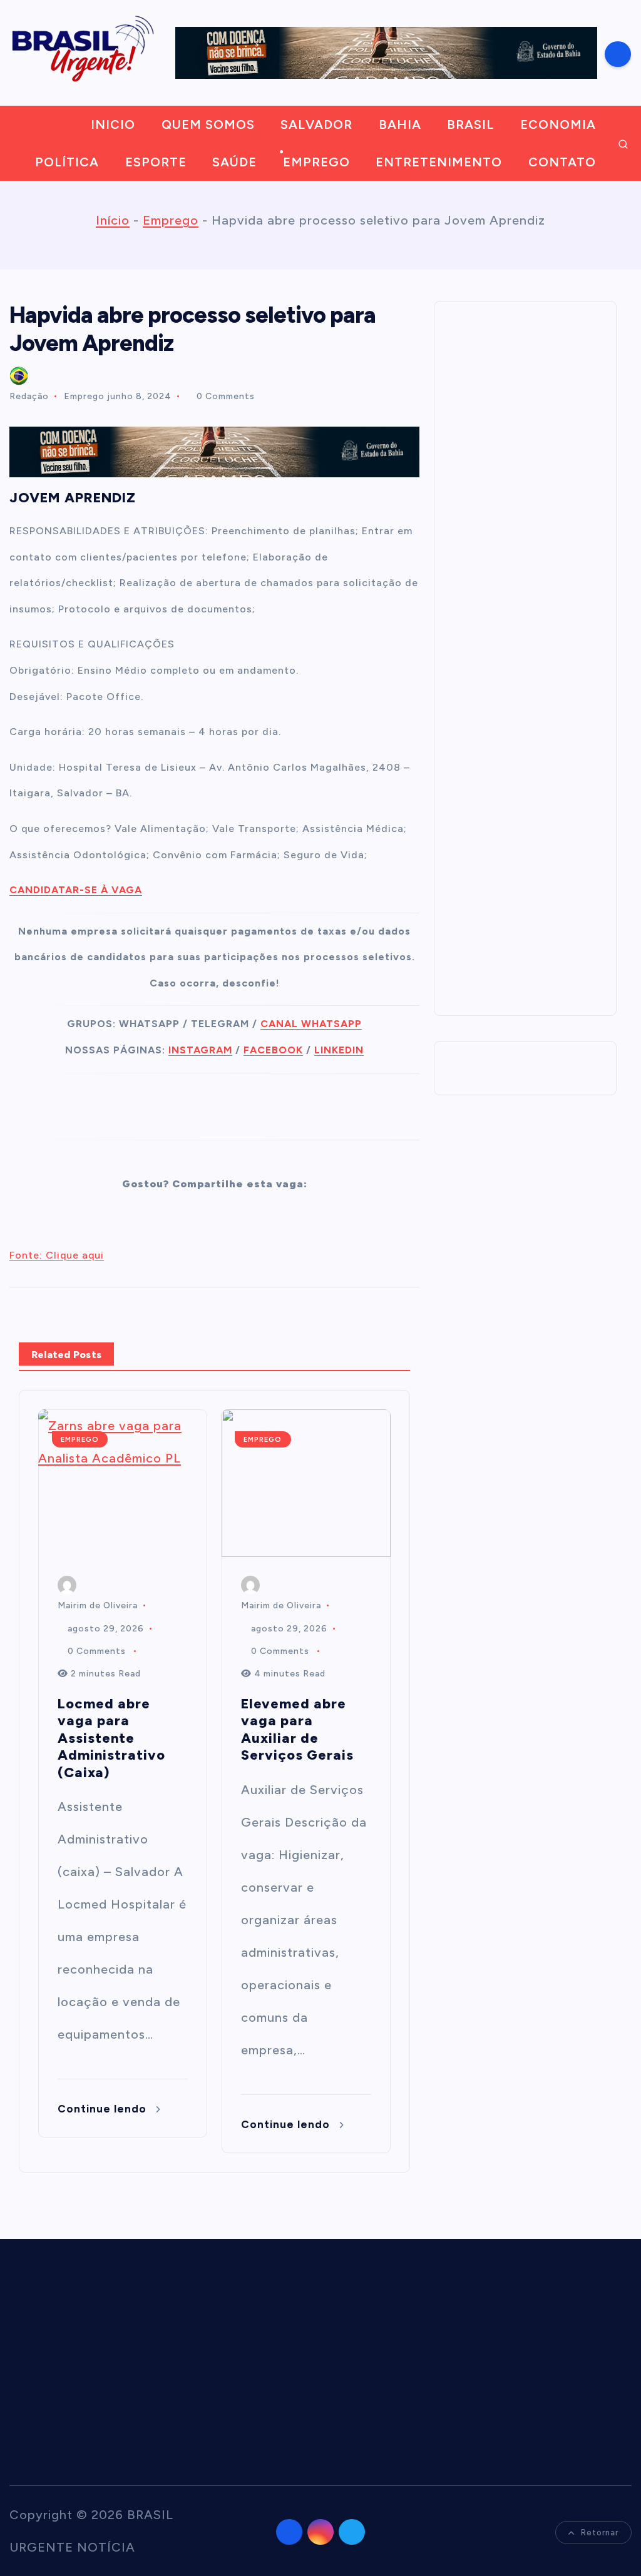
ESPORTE (156, 162)
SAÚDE (234, 162)
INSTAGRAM (200, 1050)
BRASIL (470, 124)
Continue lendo (104, 2109)
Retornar (600, 2533)
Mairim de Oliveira (98, 1605)
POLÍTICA (67, 162)
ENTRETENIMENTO (439, 162)
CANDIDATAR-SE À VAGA (76, 890)
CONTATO (562, 162)
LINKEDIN (339, 1050)
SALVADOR (316, 124)
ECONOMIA (558, 124)
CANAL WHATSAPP (311, 1024)
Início (113, 220)
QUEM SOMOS (208, 124)
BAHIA (400, 124)
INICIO (113, 124)
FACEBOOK (273, 1050)
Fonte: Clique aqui (57, 1255)
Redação (29, 396)
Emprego (171, 220)
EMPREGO (316, 162)
